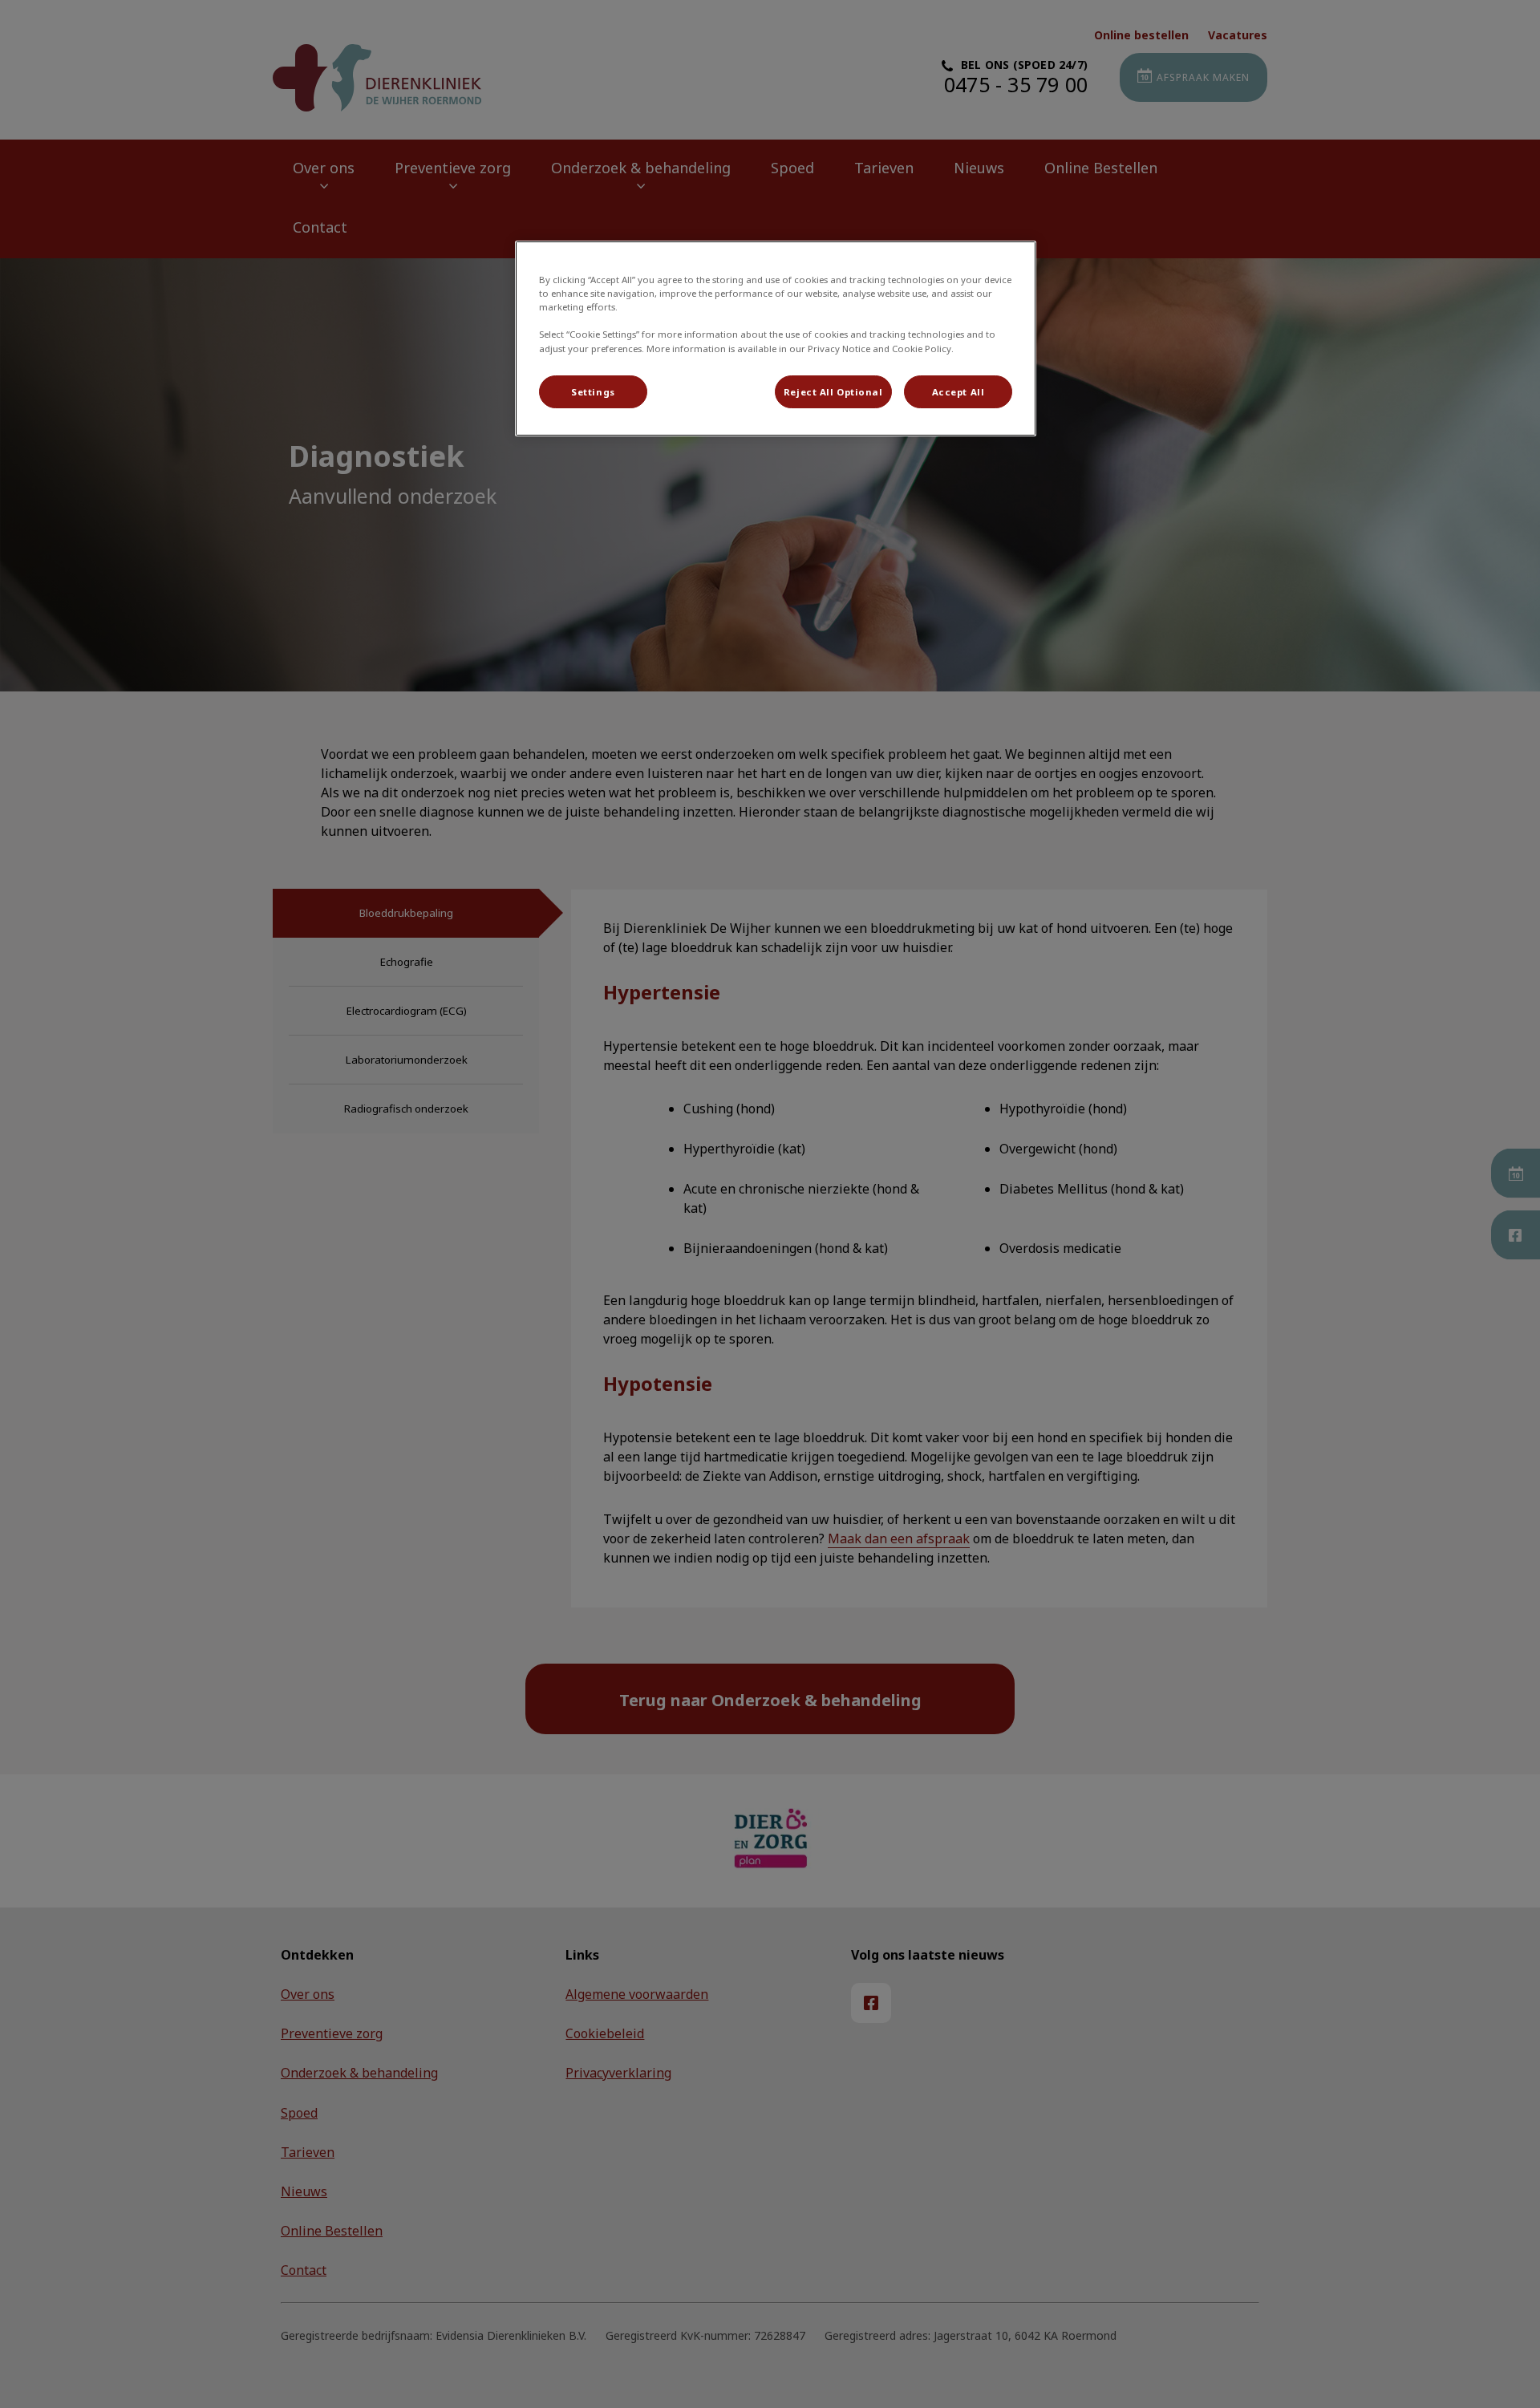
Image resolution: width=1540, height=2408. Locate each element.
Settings (593, 392)
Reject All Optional (833, 392)
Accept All (958, 392)
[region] (776, 338)
